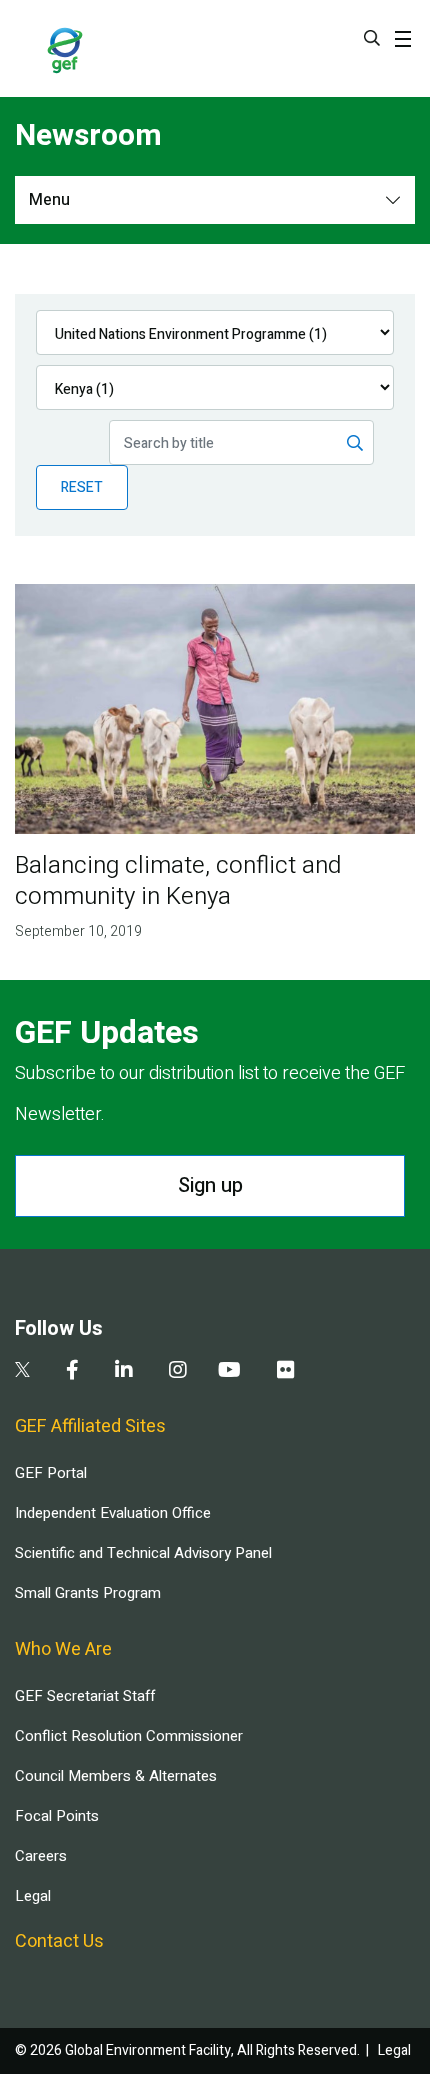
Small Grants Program (88, 1593)
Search (372, 38)
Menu (49, 200)
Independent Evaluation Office (113, 1513)
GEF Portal (51, 1473)
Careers (41, 1856)
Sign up (210, 1185)
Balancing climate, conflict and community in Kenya (178, 881)
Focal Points (57, 1816)
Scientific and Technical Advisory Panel (143, 1553)
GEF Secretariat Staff (85, 1696)
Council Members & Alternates (116, 1776)
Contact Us (59, 1941)
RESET (82, 487)
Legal (33, 1896)
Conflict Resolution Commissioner (129, 1736)
